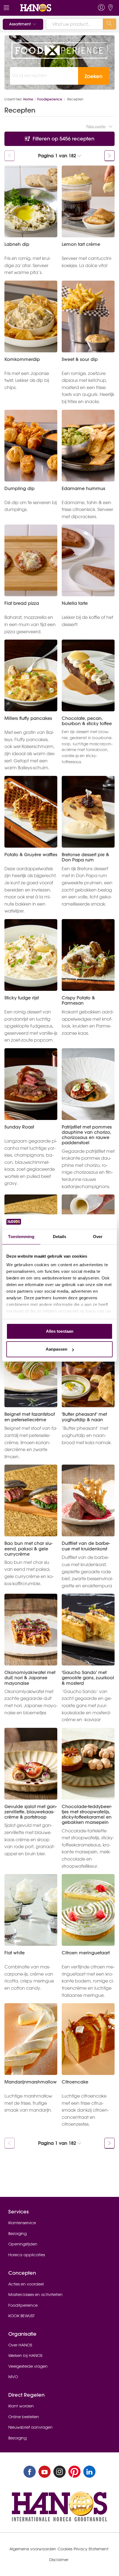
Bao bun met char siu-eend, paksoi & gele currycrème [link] (28, 1549)
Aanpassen (56, 1349)
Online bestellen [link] (24, 2417)
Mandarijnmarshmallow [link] (31, 2082)
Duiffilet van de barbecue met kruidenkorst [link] (86, 1546)
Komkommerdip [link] (22, 359)
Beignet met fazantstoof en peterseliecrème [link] (30, 1417)
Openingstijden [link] (23, 2244)
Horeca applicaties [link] (27, 2255)
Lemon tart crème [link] (81, 244)
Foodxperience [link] (50, 99)
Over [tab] (98, 1237)
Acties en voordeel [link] (26, 2284)
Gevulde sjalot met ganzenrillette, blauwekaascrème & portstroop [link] (31, 1812)
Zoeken (94, 76)
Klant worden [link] (21, 2406)
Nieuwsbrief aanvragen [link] (30, 2427)
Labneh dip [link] (17, 244)
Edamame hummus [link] (83, 489)
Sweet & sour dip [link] (80, 359)
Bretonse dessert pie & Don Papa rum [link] (85, 857)
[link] (48, 8)
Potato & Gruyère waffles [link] (31, 855)
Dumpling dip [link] (20, 489)
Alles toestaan (60, 1331)
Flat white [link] (15, 1953)
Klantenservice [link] (22, 2223)
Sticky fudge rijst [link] (22, 998)
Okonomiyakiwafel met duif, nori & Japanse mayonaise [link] (30, 1678)
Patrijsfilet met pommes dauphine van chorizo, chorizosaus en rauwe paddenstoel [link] (87, 1135)
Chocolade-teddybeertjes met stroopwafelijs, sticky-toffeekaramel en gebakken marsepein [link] (87, 1815)
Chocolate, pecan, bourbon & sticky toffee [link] (87, 721)
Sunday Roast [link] (19, 1127)
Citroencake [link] (75, 2082)
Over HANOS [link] (20, 2345)
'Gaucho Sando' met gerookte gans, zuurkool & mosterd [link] (88, 1678)
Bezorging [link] (17, 2234)
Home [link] (28, 99)
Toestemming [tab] (21, 1237)
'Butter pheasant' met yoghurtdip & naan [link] (84, 1417)
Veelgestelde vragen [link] (28, 2366)
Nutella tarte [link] (75, 603)
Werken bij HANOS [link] (25, 2356)
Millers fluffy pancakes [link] (28, 718)
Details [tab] (60, 1237)
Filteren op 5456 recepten (63, 139)
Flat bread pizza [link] (22, 603)
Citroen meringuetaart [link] (86, 1953)
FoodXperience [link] (23, 2305)
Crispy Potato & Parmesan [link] (78, 1000)
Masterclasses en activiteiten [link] (35, 2295)
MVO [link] (13, 2377)
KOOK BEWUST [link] (21, 2316)
